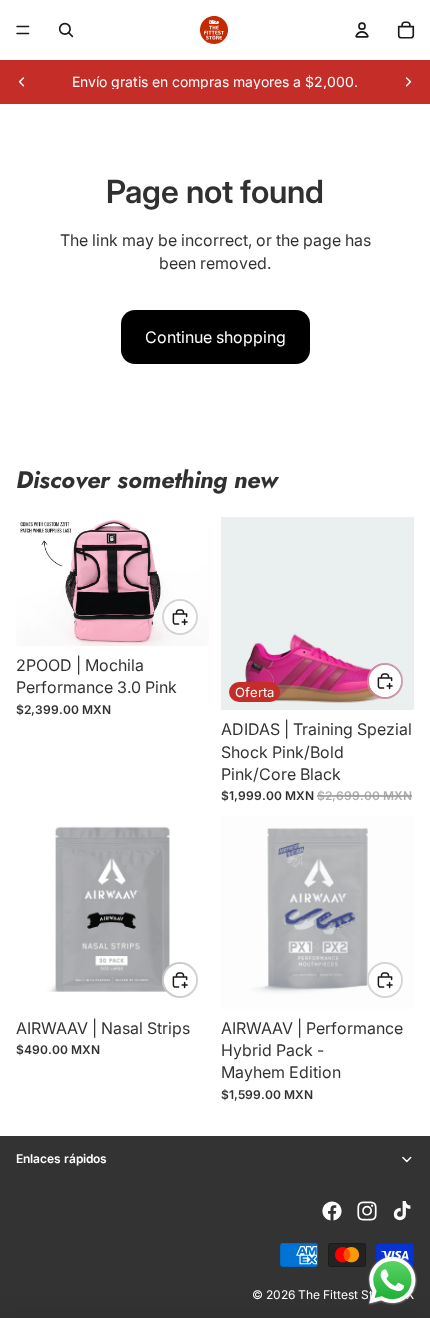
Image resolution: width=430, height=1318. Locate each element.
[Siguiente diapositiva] (408, 82)
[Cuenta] (362, 30)
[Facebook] (332, 1211)
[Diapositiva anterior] (22, 82)
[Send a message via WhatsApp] (392, 1280)
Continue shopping (215, 337)
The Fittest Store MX (356, 1294)
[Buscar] (66, 30)
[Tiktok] (402, 1211)
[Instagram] (367, 1211)
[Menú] (23, 30)
